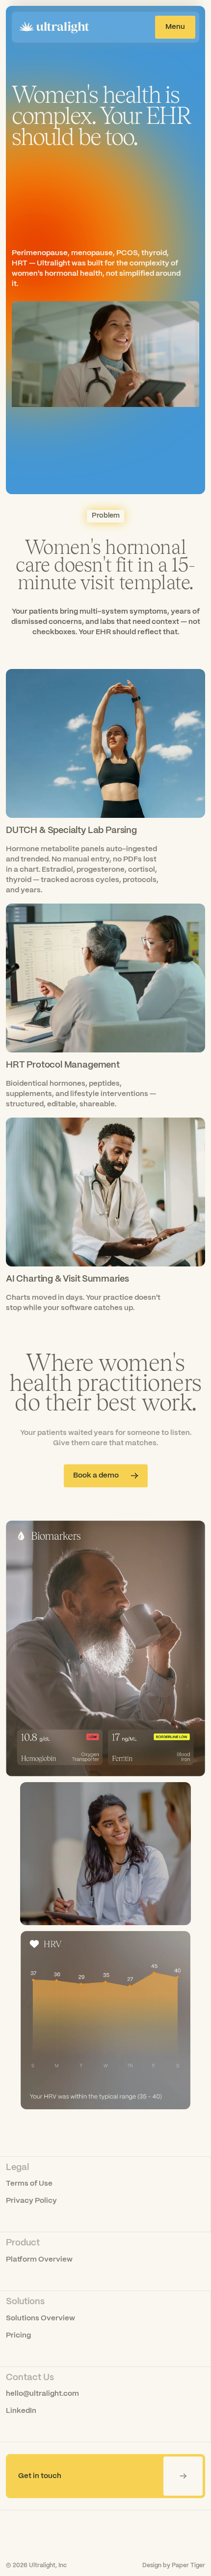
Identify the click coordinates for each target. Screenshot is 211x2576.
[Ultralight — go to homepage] (54, 27)
